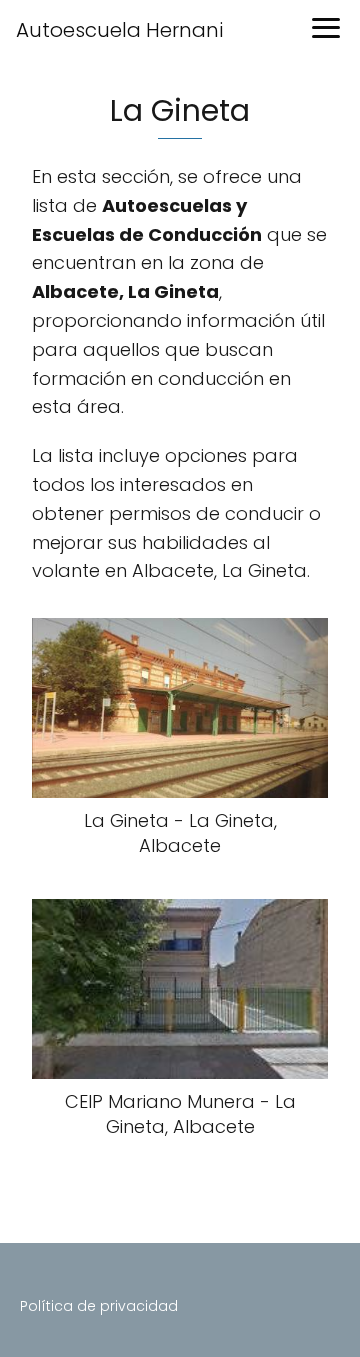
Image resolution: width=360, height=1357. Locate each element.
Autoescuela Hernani (119, 30)
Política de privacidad (99, 1306)
